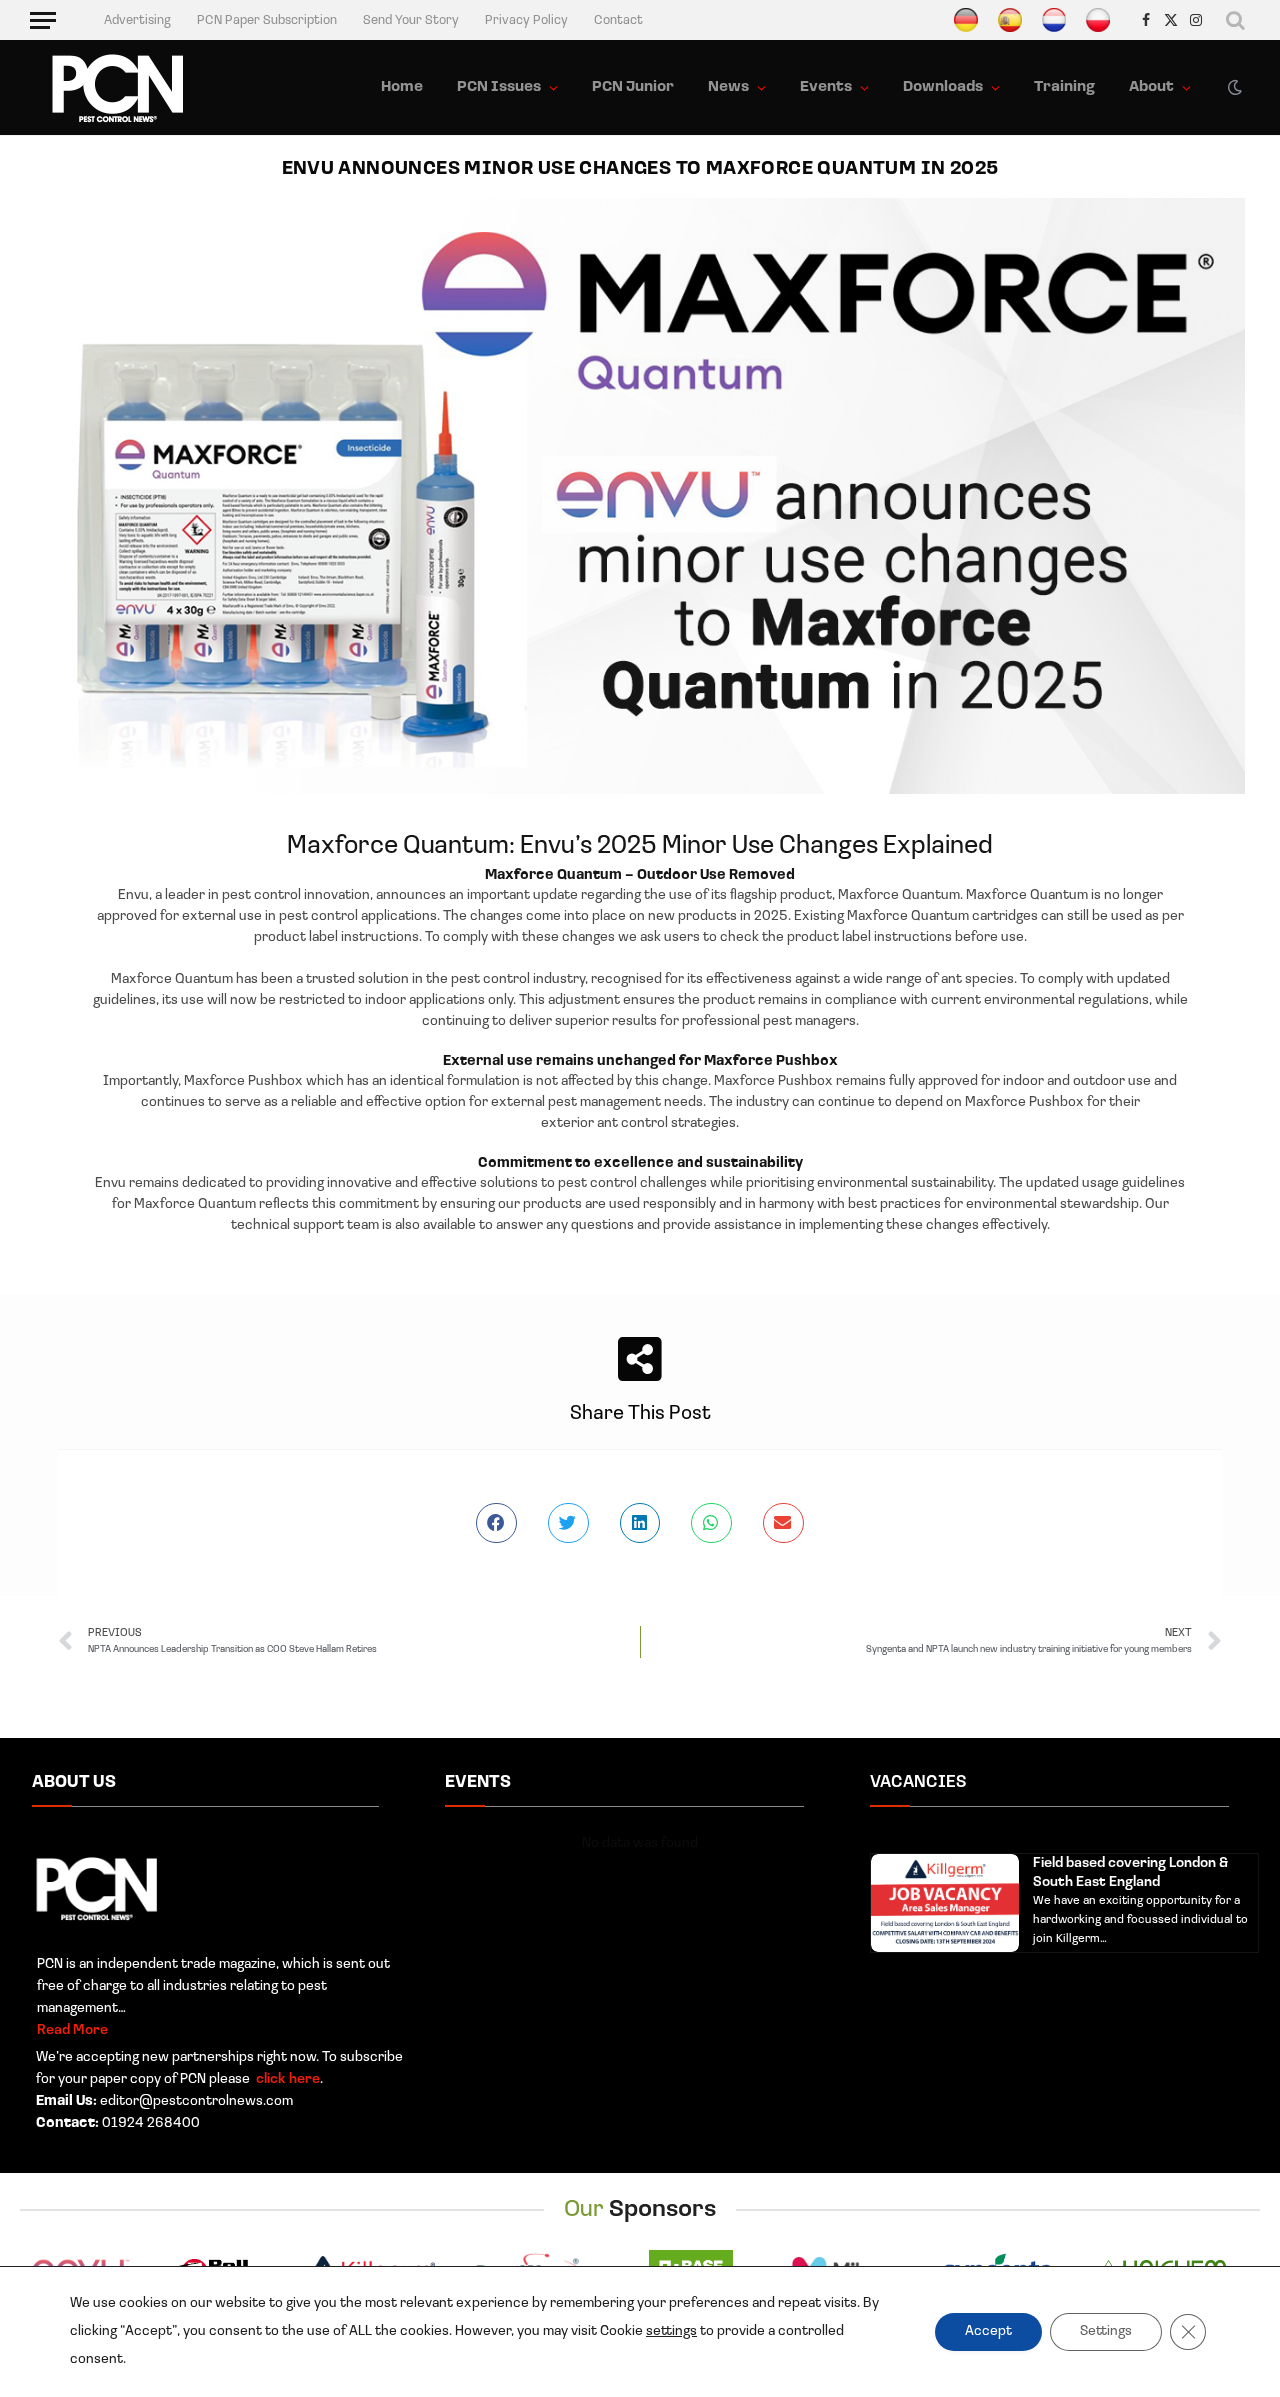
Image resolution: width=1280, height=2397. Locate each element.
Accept (988, 2331)
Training (1064, 87)
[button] (496, 1523)
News (728, 87)
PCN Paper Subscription (267, 20)
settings (671, 2331)
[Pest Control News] (117, 88)
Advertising (137, 20)
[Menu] (43, 20)
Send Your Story (411, 20)
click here (286, 2079)
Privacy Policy (526, 20)
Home (402, 87)
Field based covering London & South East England (1130, 1873)
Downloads (943, 87)
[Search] (1236, 20)
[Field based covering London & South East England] (944, 1903)
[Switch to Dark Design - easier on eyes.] (1233, 88)
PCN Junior (633, 87)
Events (826, 87)
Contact (618, 20)
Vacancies (918, 1782)
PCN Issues (499, 87)
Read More (72, 2030)
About (1151, 87)
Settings (1106, 2331)
